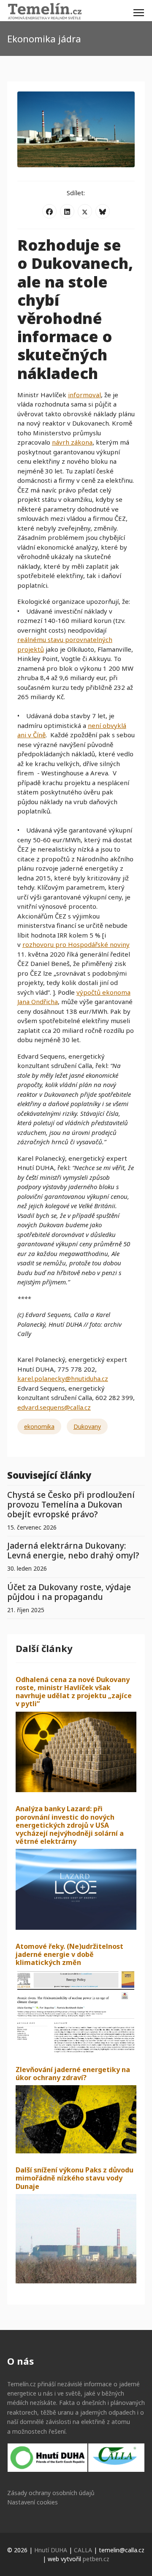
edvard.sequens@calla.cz (54, 1407)
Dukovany (87, 1426)
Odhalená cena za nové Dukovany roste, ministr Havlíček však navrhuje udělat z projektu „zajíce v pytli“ (74, 1692)
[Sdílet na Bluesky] (103, 211)
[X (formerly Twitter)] (85, 211)
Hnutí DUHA (51, 2550)
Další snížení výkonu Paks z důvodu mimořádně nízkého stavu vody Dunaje (75, 2178)
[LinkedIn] (67, 211)
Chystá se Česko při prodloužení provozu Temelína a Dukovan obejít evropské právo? (71, 1504)
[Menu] (139, 13)
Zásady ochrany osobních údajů (51, 2493)
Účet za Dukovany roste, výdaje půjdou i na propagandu (69, 1592)
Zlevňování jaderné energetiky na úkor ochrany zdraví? (73, 2074)
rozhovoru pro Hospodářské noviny (76, 944)
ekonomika (39, 1426)
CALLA (83, 2550)
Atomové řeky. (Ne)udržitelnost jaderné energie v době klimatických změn (69, 1954)
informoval (84, 395)
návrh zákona (72, 442)
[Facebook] (49, 211)
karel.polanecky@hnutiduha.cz (63, 1378)
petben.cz (96, 2559)
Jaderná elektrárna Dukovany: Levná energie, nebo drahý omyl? (73, 1550)
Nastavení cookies (33, 2502)
